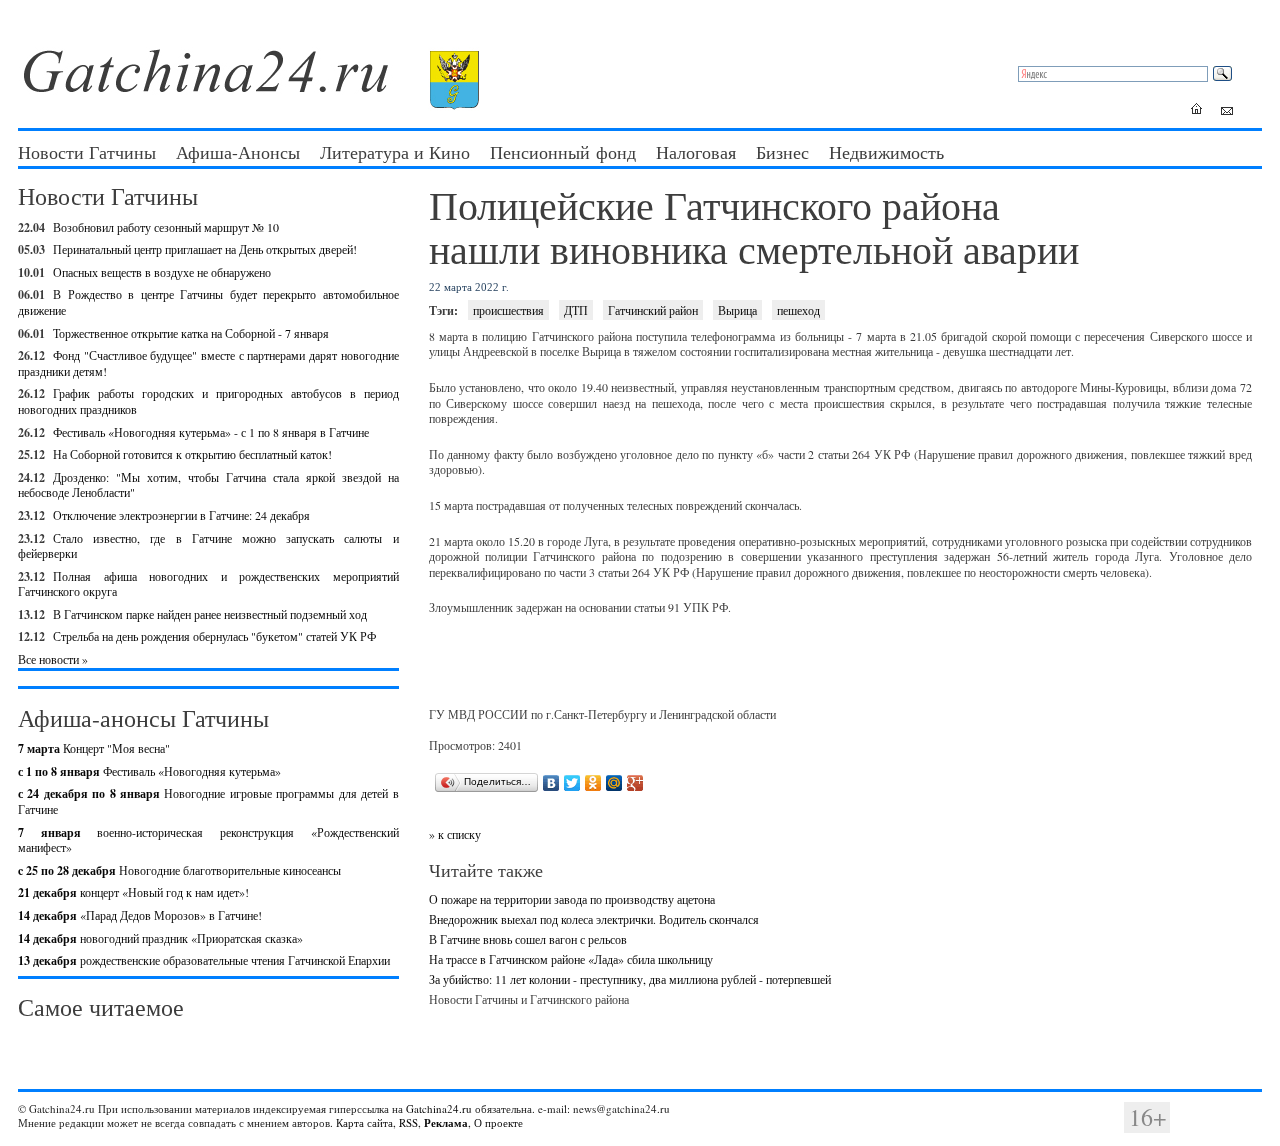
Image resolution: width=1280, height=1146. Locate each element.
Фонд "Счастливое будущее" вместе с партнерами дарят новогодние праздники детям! (208, 363)
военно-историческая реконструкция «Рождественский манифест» (208, 840)
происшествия (508, 310)
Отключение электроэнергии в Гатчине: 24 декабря (181, 515)
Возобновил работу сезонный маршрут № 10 (166, 227)
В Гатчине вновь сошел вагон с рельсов (528, 939)
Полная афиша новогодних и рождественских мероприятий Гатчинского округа (208, 584)
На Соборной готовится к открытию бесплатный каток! (192, 454)
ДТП (576, 310)
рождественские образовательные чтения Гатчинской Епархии (204, 960)
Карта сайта (364, 1122)
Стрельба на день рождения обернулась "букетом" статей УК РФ (214, 636)
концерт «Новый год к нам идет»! (133, 892)
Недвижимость (886, 152)
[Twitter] (572, 783)
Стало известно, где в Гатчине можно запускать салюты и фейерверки (208, 546)
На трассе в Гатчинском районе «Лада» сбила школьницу (571, 959)
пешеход (798, 310)
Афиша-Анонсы (238, 152)
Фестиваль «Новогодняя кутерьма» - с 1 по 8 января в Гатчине (211, 432)
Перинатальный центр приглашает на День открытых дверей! (205, 249)
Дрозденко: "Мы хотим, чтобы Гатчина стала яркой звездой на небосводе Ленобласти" (208, 485)
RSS (408, 1122)
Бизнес (782, 152)
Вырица (737, 310)
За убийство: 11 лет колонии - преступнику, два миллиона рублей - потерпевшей (630, 979)
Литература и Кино (395, 152)
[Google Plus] (635, 783)
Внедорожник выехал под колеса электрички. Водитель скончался (594, 919)
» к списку (455, 834)
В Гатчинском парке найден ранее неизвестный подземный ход (210, 614)
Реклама (446, 1123)
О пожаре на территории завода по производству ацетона (572, 899)
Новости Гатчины (87, 152)
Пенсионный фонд (563, 152)
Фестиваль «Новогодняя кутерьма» (149, 771)
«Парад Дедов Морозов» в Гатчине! (140, 915)
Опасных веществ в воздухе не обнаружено (162, 272)
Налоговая (696, 152)
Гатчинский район (653, 310)
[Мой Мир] (614, 783)
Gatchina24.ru (439, 1108)
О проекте (498, 1122)
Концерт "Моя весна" (94, 748)
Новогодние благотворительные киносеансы (179, 870)
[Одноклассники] (593, 783)
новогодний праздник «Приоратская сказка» (160, 938)
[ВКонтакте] (551, 783)
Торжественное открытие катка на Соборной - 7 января (191, 333)
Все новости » (53, 659)
